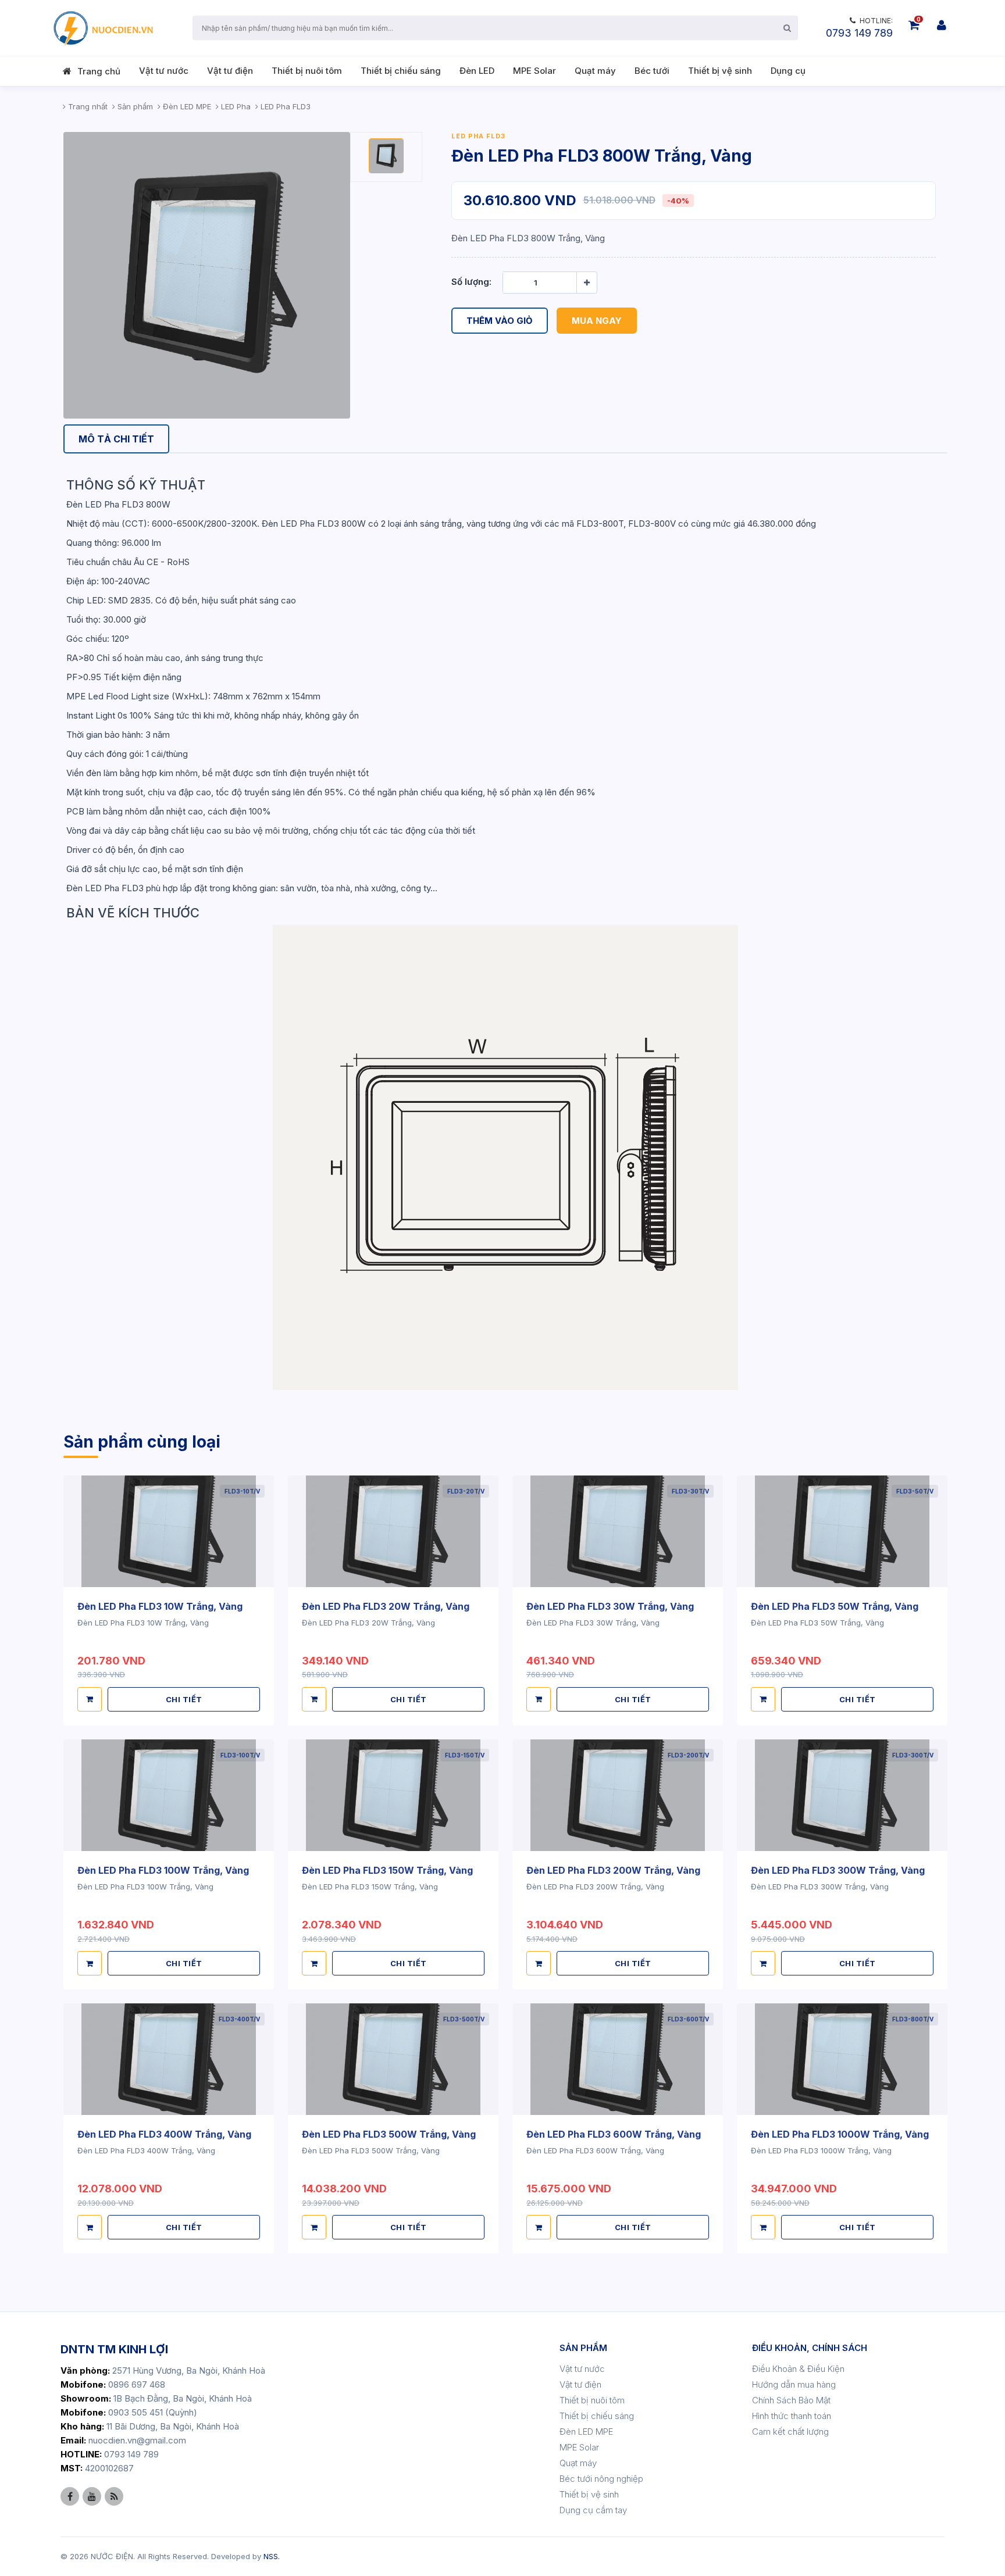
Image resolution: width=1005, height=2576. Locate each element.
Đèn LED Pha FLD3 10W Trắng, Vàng (160, 1606)
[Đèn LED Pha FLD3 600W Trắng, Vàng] (618, 2059)
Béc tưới (652, 71)
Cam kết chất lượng (790, 2432)
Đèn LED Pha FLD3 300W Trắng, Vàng (838, 1870)
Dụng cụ (788, 71)
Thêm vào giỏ (500, 321)
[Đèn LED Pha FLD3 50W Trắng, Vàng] (842, 1531)
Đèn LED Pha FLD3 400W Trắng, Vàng (164, 2134)
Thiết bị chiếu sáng (401, 71)
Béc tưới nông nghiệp (601, 2479)
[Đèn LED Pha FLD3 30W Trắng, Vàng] (618, 1531)
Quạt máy (595, 71)
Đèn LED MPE (586, 2432)
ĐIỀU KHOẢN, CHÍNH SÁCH (810, 2348)
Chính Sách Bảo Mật (791, 2400)
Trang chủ (99, 71)
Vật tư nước (164, 71)
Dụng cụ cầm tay (593, 2510)
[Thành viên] (942, 25)
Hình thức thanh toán (792, 2416)
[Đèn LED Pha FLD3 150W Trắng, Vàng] (393, 1795)
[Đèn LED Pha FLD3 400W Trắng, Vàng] (169, 2059)
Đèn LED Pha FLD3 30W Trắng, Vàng (610, 1606)
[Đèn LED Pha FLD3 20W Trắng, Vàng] (393, 1531)
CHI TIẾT (184, 1699)
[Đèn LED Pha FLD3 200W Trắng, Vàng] (618, 1795)
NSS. (272, 2556)
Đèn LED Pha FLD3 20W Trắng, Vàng (386, 1606)
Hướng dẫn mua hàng (794, 2384)
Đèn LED (477, 71)
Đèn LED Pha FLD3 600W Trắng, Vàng (614, 2134)
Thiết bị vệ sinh (720, 71)
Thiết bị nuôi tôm (307, 71)
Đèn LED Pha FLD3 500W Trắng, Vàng (389, 2134)
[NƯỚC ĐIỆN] (102, 28)
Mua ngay (597, 321)
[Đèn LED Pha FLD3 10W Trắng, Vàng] (169, 1531)
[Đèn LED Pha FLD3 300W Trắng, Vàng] (842, 1795)
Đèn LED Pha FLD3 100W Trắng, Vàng (163, 1870)
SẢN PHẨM (583, 2348)
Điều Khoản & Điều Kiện (798, 2369)
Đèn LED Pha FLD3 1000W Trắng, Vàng (840, 2134)
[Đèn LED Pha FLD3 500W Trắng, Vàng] (393, 2059)
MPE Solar (534, 71)
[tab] (116, 439)
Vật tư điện (230, 71)
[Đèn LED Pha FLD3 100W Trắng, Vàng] (169, 1795)
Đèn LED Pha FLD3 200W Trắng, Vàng (613, 1870)
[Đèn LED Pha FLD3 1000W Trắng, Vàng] (842, 2059)
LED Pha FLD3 (478, 136)
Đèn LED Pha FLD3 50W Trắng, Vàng (835, 1606)
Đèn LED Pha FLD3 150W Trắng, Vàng (387, 1870)
